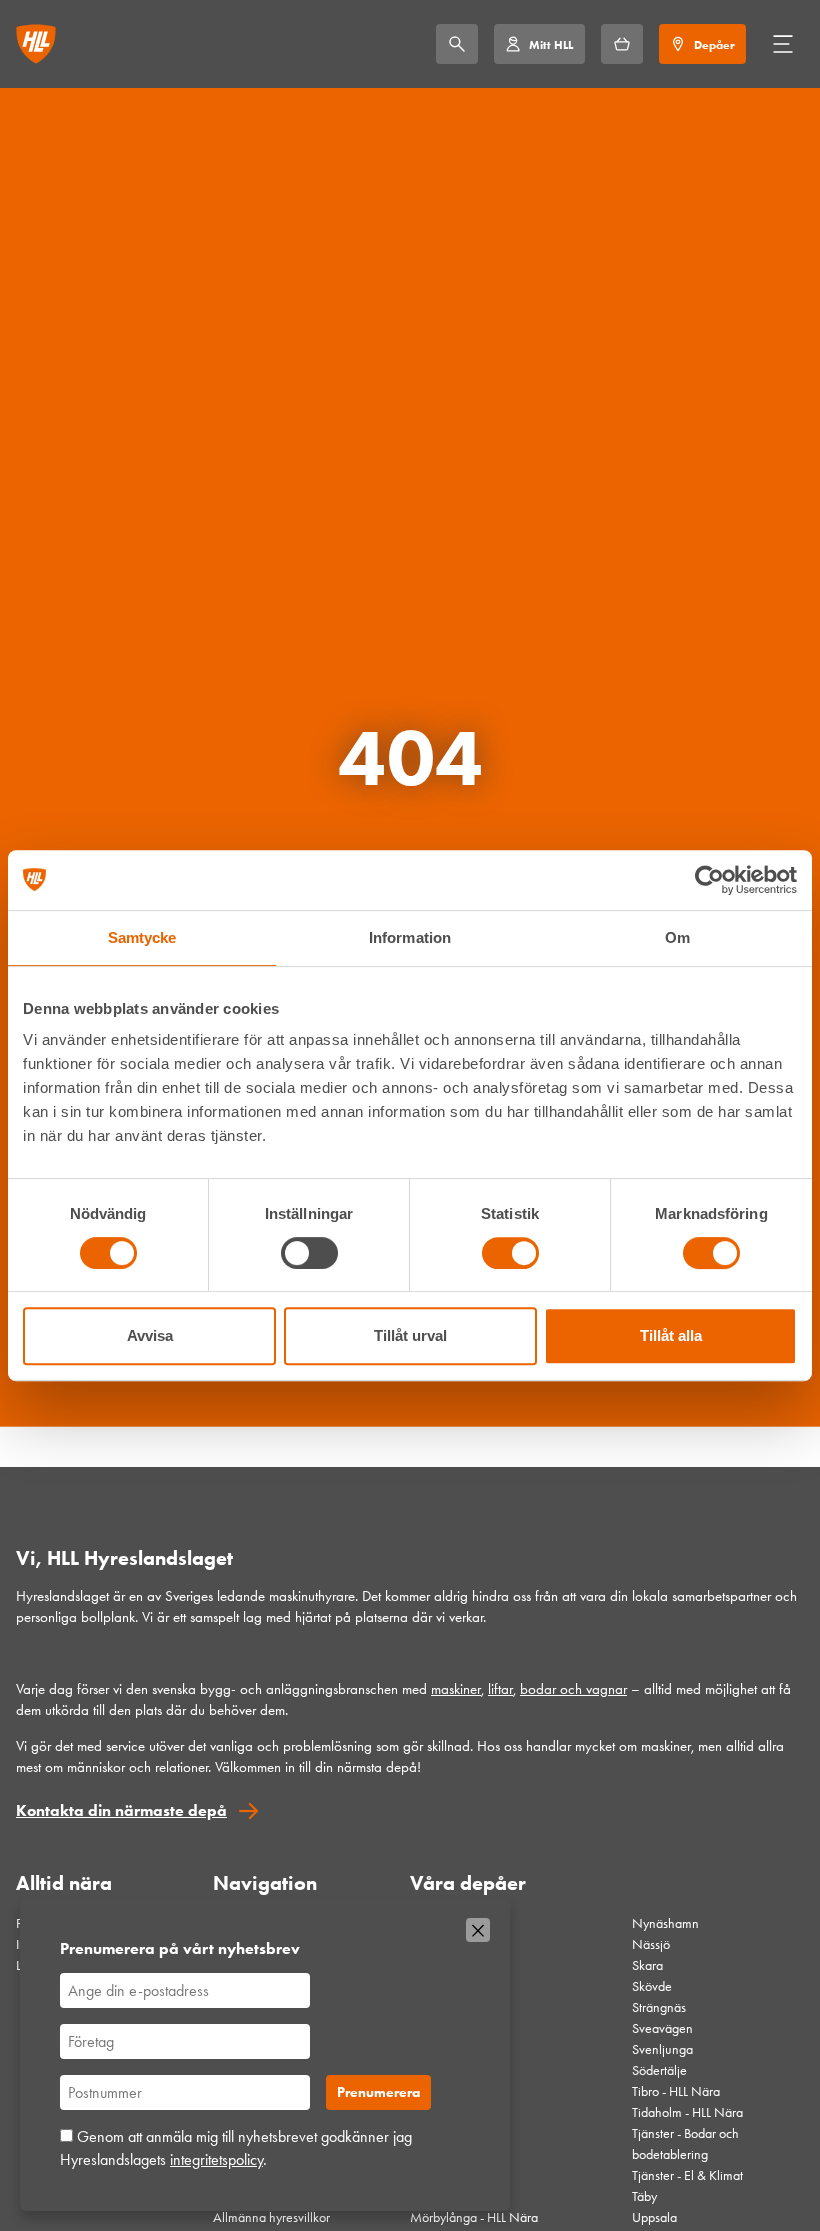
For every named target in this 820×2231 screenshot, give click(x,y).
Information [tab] (410, 937)
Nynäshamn (665, 1923)
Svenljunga (662, 2049)
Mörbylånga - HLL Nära (474, 2217)
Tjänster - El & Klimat (687, 2175)
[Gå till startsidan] (36, 44)
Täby (644, 2196)
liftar (500, 1689)
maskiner (456, 1689)
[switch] (309, 1253)
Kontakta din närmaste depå (121, 1810)
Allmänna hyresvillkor (271, 2217)
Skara (647, 1965)
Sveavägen (662, 2028)
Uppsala (654, 2217)
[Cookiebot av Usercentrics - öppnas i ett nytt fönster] (709, 880)
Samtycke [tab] (142, 937)
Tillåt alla (671, 1335)
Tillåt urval (410, 1335)
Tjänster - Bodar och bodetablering (685, 2144)
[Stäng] (478, 1930)
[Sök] (457, 44)
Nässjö (651, 1944)
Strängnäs (659, 2007)
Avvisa (150, 1335)
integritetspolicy (216, 2159)
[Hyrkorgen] (622, 44)
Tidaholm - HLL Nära (687, 2112)
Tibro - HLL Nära (676, 2091)
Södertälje (659, 2070)
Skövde (652, 1986)
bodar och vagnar (573, 1689)
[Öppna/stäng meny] (783, 44)
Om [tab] (677, 937)
